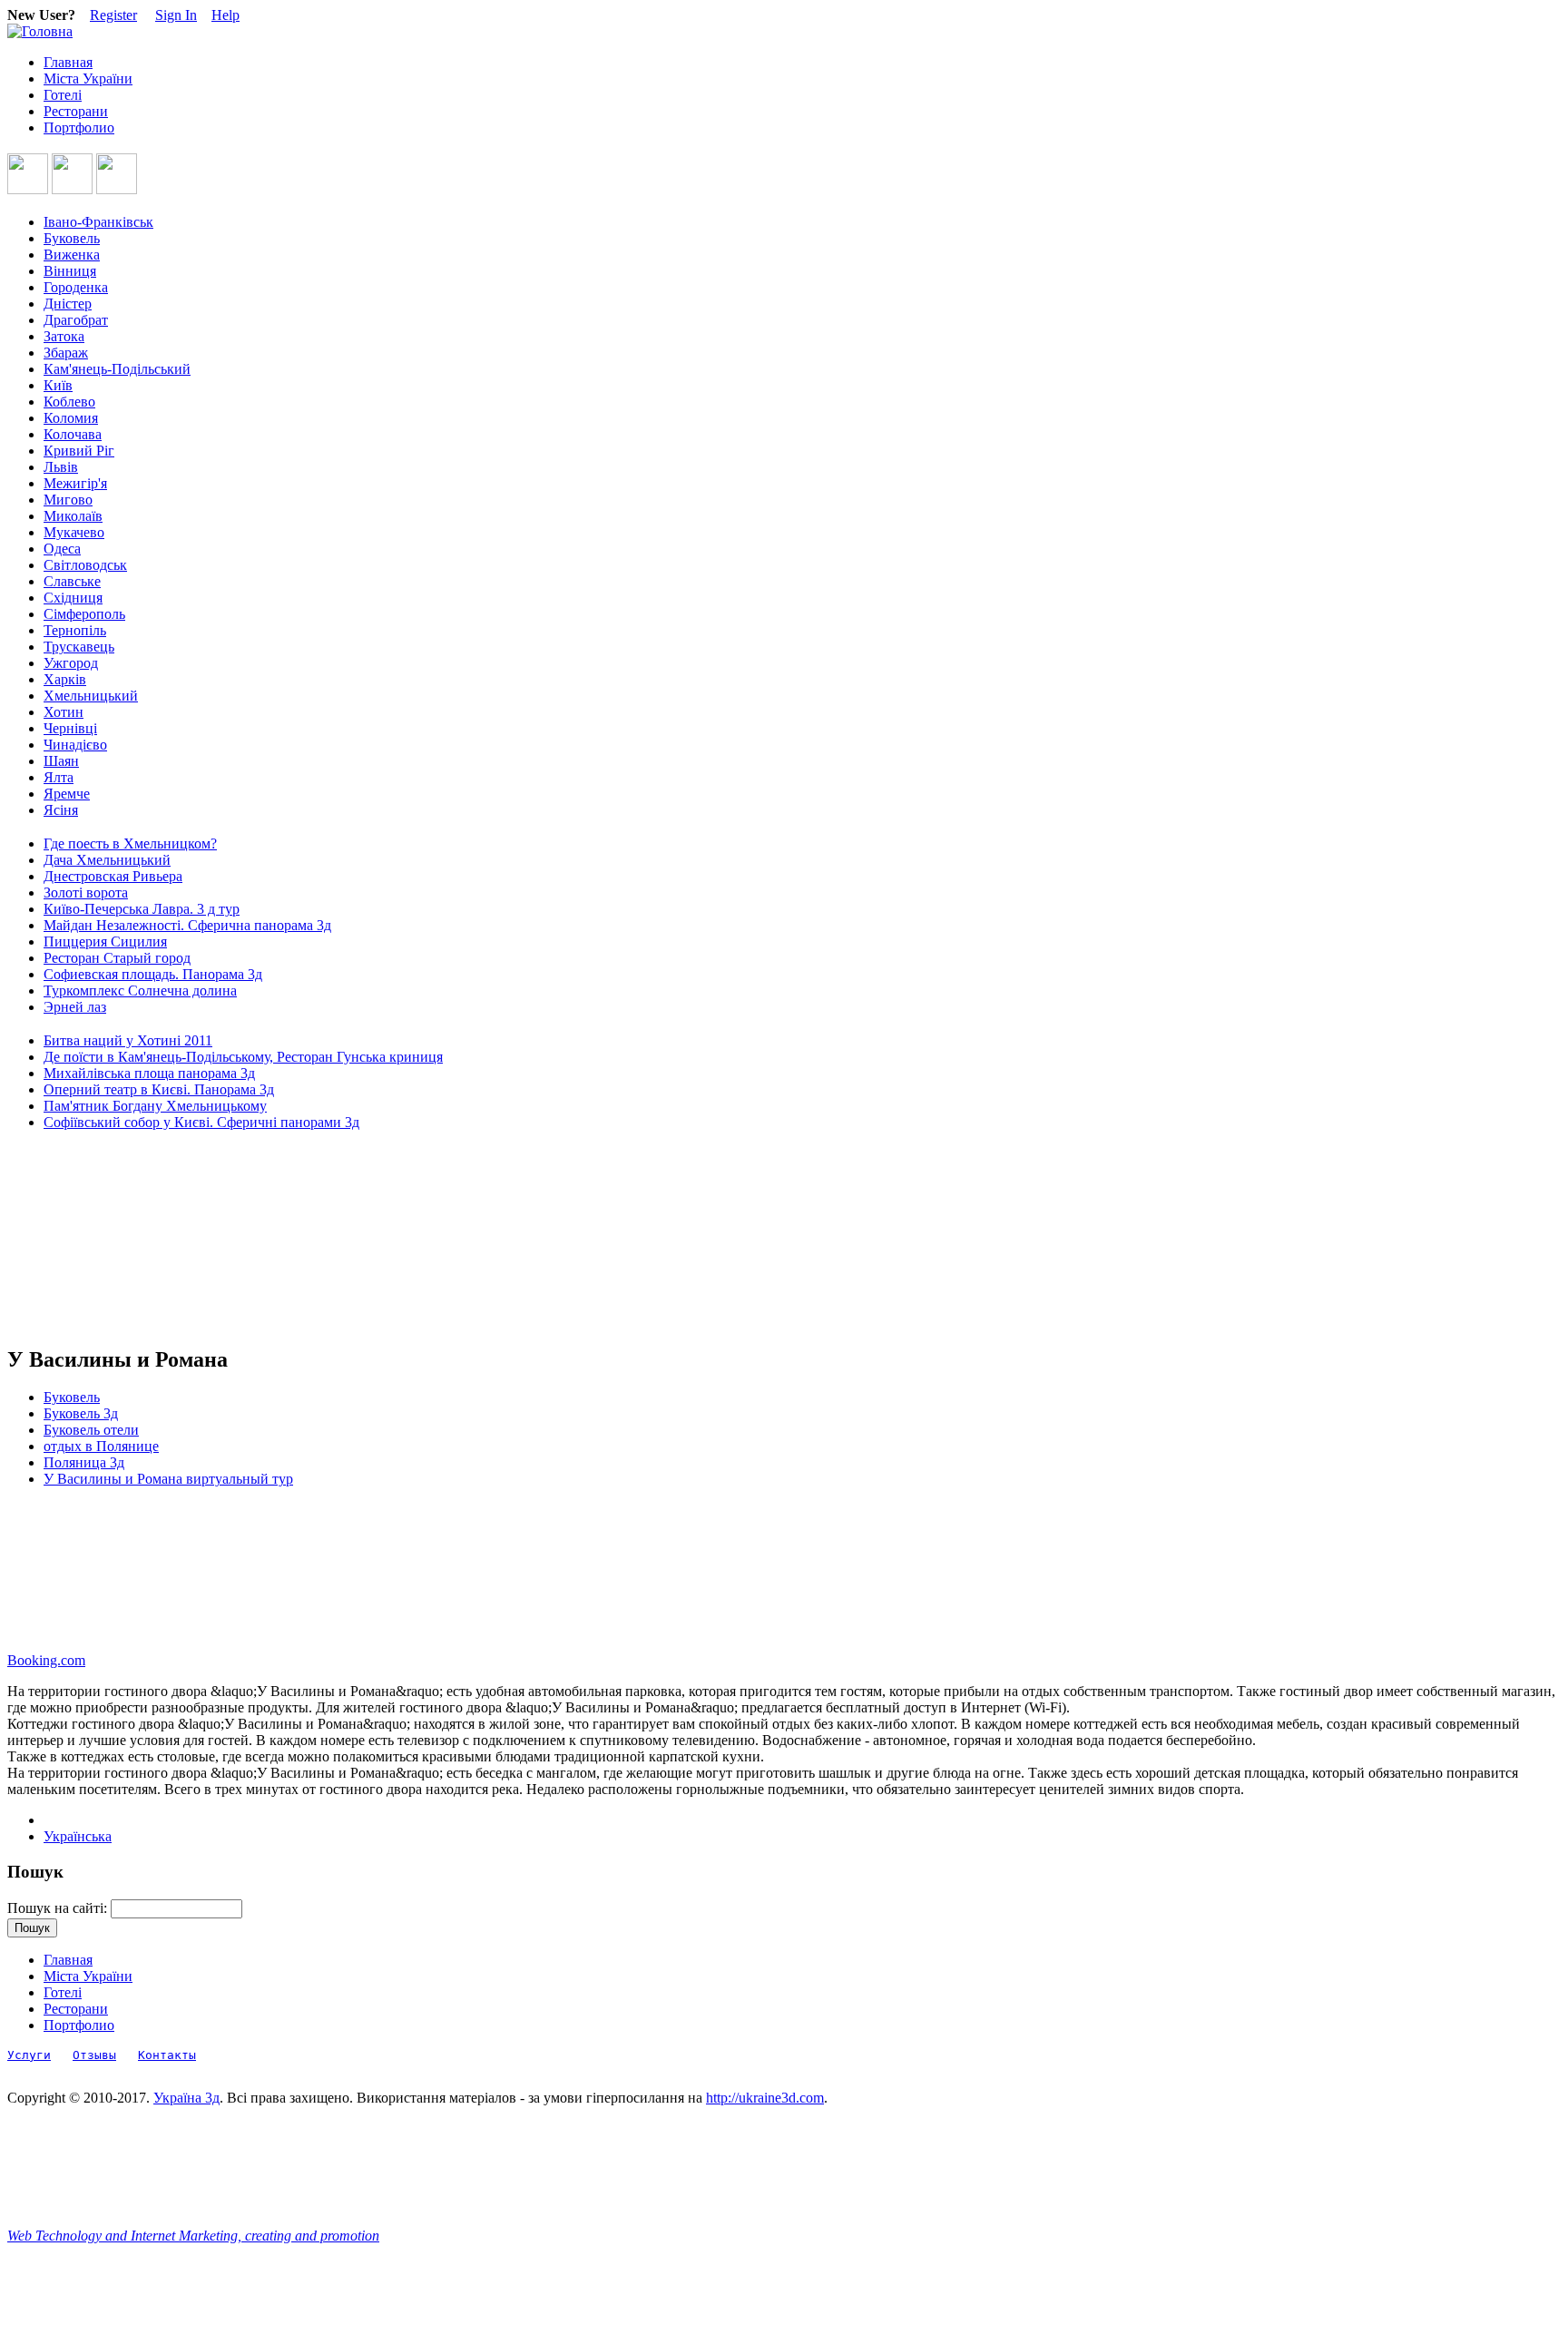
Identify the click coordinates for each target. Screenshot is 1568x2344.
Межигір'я (75, 483)
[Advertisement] (89, 1239)
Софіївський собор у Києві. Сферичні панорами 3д (201, 1122)
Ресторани (76, 111)
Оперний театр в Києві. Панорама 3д (159, 1089)
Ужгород (71, 663)
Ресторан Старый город (117, 958)
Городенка (76, 287)
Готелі (63, 95)
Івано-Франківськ (98, 222)
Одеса (62, 549)
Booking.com (46, 1660)
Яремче (67, 794)
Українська (78, 1836)
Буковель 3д (81, 1413)
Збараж (66, 353)
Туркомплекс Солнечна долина (140, 991)
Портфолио (79, 127)
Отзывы (94, 2055)
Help (225, 15)
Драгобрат (76, 320)
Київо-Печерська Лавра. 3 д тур (142, 909)
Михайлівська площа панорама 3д (149, 1073)
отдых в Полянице (101, 1446)
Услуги (29, 2055)
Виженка (72, 255)
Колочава (73, 434)
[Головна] (40, 31)
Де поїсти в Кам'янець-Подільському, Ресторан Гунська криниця (243, 1057)
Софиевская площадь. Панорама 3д (153, 974)
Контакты (167, 2055)
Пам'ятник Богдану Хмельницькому (155, 1106)
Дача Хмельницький (107, 860)
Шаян (61, 761)
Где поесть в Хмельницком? (130, 843)
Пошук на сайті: (59, 1908)
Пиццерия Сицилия (105, 942)
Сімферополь (84, 614)
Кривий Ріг (79, 451)
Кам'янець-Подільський (117, 369)
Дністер (68, 304)
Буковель (72, 238)
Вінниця (70, 271)
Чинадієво (75, 745)
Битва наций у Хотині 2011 (128, 1040)
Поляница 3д (84, 1462)
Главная (68, 62)
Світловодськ (85, 565)
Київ (58, 385)
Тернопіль (75, 630)
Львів (61, 467)
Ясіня (61, 810)
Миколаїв (73, 516)
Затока (64, 336)
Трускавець (79, 647)
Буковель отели (91, 1430)
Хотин (64, 712)
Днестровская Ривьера (113, 876)
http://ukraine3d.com (765, 2098)
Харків (65, 679)
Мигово (68, 500)
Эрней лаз (75, 1007)
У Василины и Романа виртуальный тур (168, 1479)
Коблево (69, 402)
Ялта (59, 777)
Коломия (71, 418)
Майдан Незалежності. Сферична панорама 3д (187, 925)
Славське (72, 581)
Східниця (73, 598)
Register (113, 15)
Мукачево (74, 532)
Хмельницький (91, 696)
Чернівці (70, 728)
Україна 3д (186, 2098)
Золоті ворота (86, 892)
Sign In (176, 15)
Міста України (88, 78)
